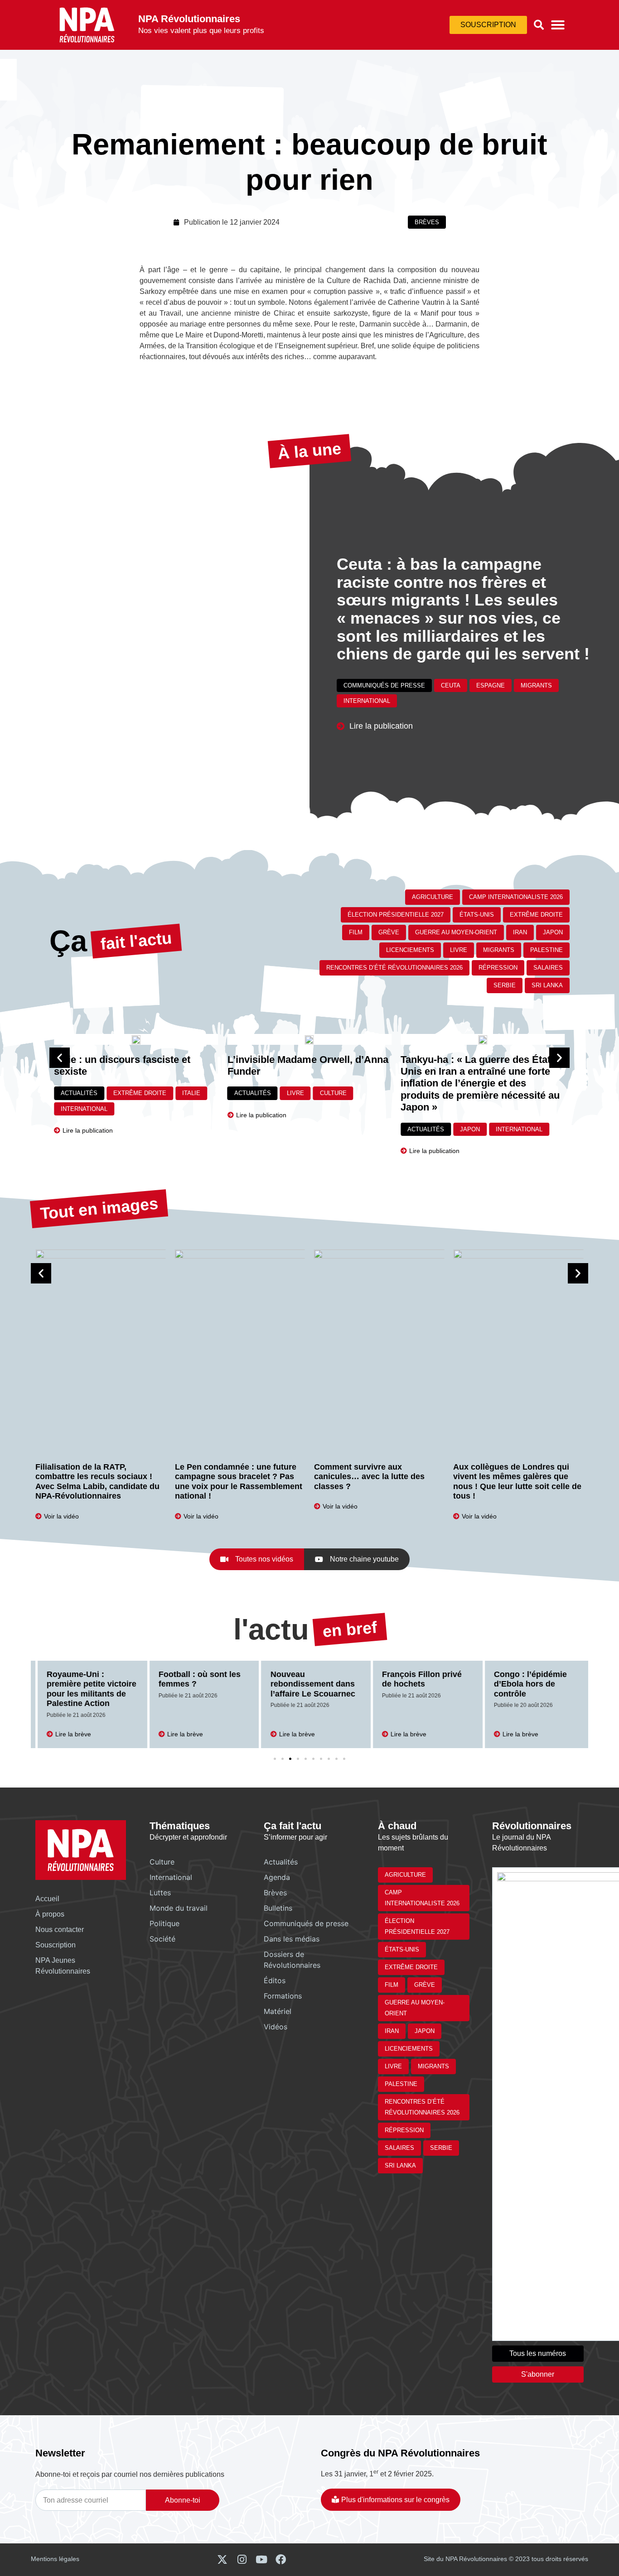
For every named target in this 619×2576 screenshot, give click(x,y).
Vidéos (276, 2027)
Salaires (548, 968)
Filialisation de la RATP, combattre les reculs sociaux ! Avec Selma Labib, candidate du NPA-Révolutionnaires (97, 1482)
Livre (459, 950)
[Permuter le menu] (558, 25)
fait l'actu (136, 941)
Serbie (505, 985)
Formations (283, 1996)
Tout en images (99, 1209)
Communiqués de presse (384, 685)
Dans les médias (292, 1939)
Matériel (278, 2011)
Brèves (427, 222)
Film (356, 932)
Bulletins (278, 1908)
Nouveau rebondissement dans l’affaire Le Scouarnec (306, 1684)
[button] (539, 25)
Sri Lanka (547, 985)
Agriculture (433, 897)
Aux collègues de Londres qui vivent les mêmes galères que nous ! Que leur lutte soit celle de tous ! (517, 1482)
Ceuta (451, 685)
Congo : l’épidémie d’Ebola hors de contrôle (524, 1684)
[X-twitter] (222, 2559)
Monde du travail (179, 1908)
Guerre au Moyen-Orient (456, 932)
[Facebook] (281, 2559)
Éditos (275, 1980)
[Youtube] (261, 2559)
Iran (520, 932)
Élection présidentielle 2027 (396, 915)
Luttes (160, 1893)
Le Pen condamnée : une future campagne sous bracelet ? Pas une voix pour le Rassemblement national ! (239, 1482)
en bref (350, 1629)
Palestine (546, 950)
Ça (68, 941)
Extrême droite (536, 915)
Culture (333, 1093)
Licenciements (410, 950)
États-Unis (477, 915)
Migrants (536, 685)
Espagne (491, 685)
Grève (389, 932)
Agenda (277, 1877)
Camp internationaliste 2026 (516, 897)
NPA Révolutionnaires (189, 19)
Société (162, 1939)
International (367, 701)
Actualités (79, 1093)
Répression (498, 968)
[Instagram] (242, 2559)
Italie (191, 1093)
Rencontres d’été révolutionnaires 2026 (394, 968)
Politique (164, 1923)
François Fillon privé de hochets (416, 1679)
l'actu (271, 1629)
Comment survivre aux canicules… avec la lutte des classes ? (369, 1477)
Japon (553, 932)
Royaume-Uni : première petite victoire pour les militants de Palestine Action (85, 1689)
